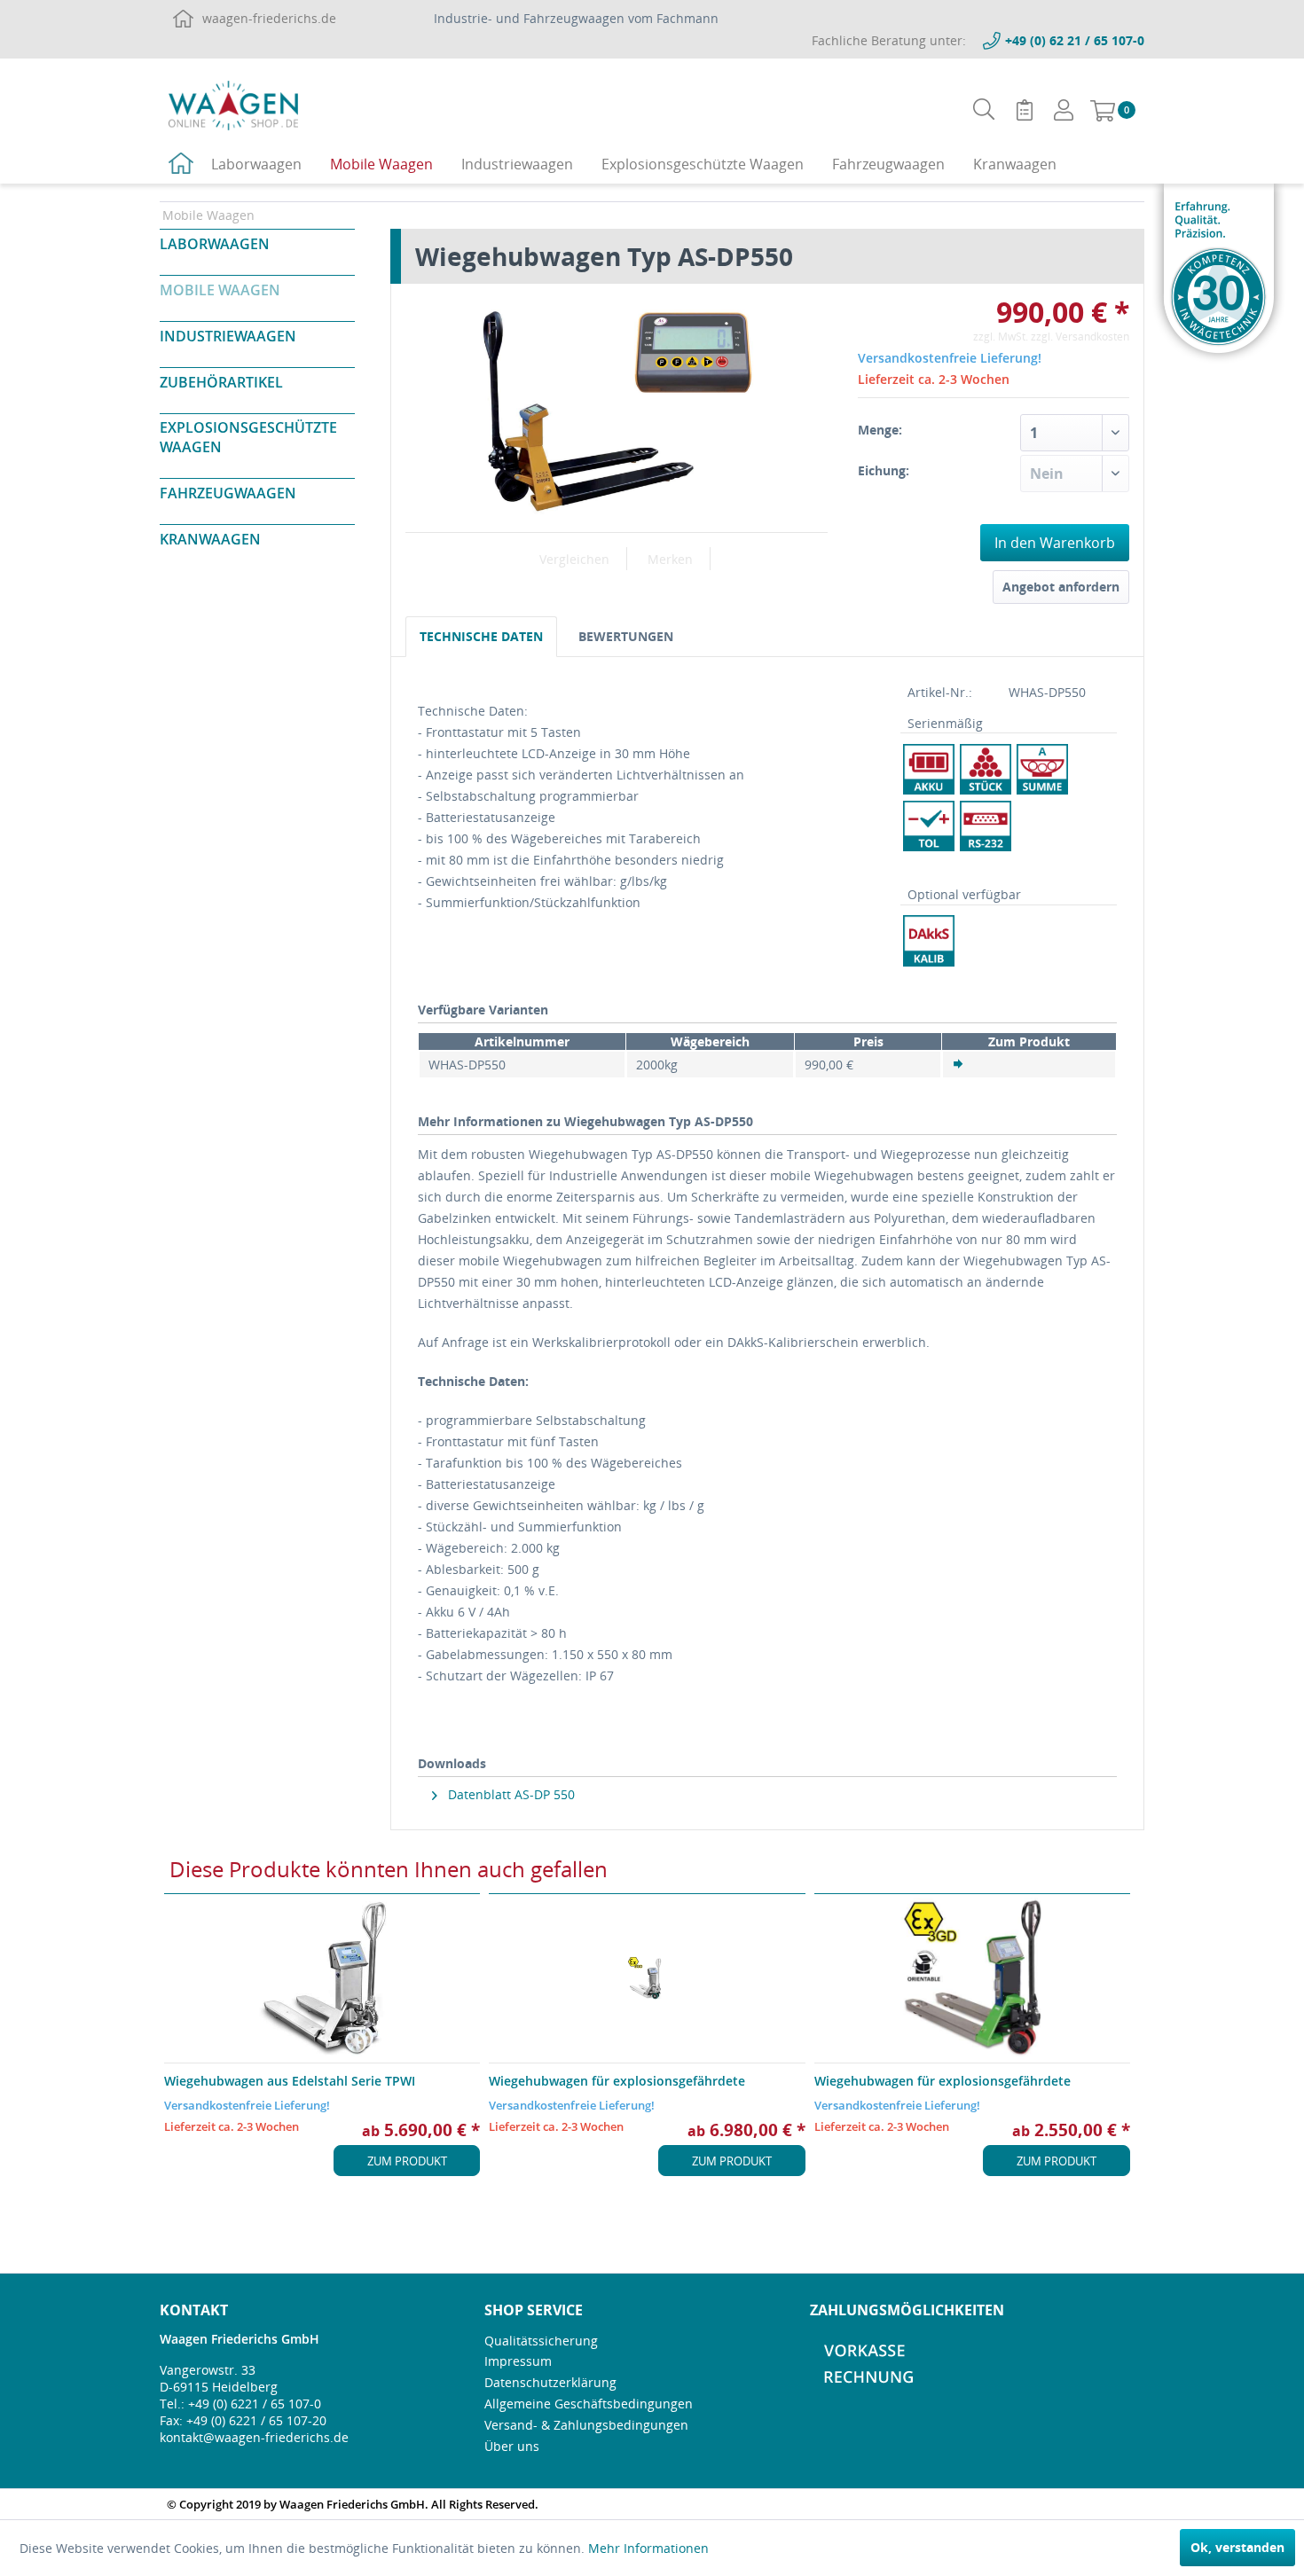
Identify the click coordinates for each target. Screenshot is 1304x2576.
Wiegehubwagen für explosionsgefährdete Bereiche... (617, 2081)
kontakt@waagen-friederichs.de (254, 2437)
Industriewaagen (228, 336)
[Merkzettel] (1025, 110)
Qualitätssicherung (541, 2341)
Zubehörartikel (221, 382)
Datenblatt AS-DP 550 (510, 1794)
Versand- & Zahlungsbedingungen (586, 2425)
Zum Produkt (407, 2161)
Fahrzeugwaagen (228, 493)
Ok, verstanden (1237, 2547)
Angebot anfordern (1061, 587)
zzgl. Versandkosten (1080, 337)
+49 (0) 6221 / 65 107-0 (255, 2404)
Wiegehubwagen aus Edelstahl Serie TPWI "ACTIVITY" (290, 2081)
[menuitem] (984, 110)
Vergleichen (574, 559)
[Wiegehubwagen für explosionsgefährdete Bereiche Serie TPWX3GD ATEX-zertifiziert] (972, 1978)
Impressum (518, 2361)
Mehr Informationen (648, 2548)
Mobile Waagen (220, 290)
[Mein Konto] (1064, 110)
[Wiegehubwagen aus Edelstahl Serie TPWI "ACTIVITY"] (322, 1978)
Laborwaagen (215, 244)
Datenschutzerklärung (550, 2382)
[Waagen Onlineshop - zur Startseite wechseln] (233, 105)
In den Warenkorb (1055, 543)
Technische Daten (481, 636)
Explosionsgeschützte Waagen (248, 437)
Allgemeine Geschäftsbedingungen (589, 2404)
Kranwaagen (210, 539)
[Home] (181, 166)
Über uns (512, 2446)
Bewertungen (626, 636)
